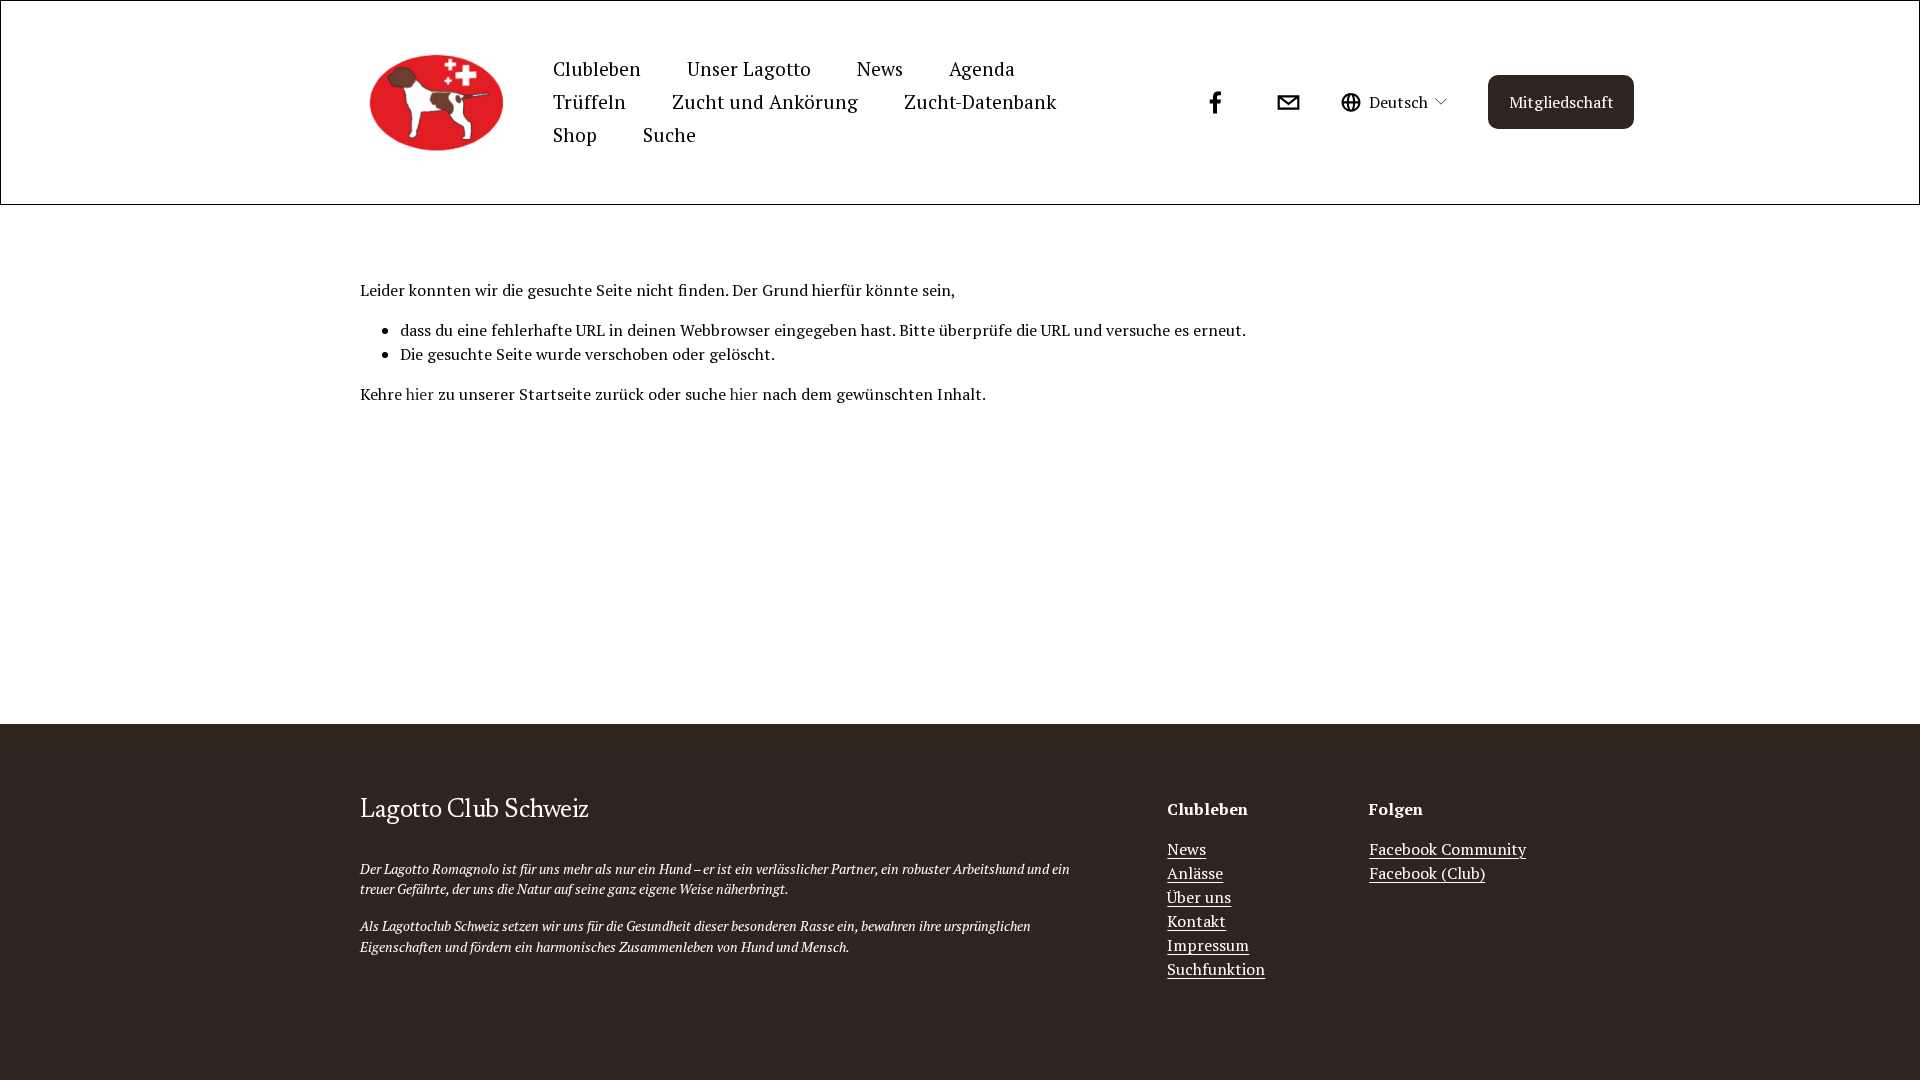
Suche (669, 134)
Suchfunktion (1216, 969)
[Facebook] (1215, 102)
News (880, 68)
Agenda (982, 68)
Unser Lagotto (749, 68)
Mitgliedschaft (1561, 102)
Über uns (1199, 897)
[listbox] (1395, 102)
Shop (575, 134)
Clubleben (597, 68)
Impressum (1208, 945)
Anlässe (1195, 873)
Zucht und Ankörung (765, 101)
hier (420, 394)
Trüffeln (589, 101)
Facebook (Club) (1427, 873)
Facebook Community (1447, 849)
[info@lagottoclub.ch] (1288, 102)
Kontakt (1196, 921)
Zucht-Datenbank (980, 101)
